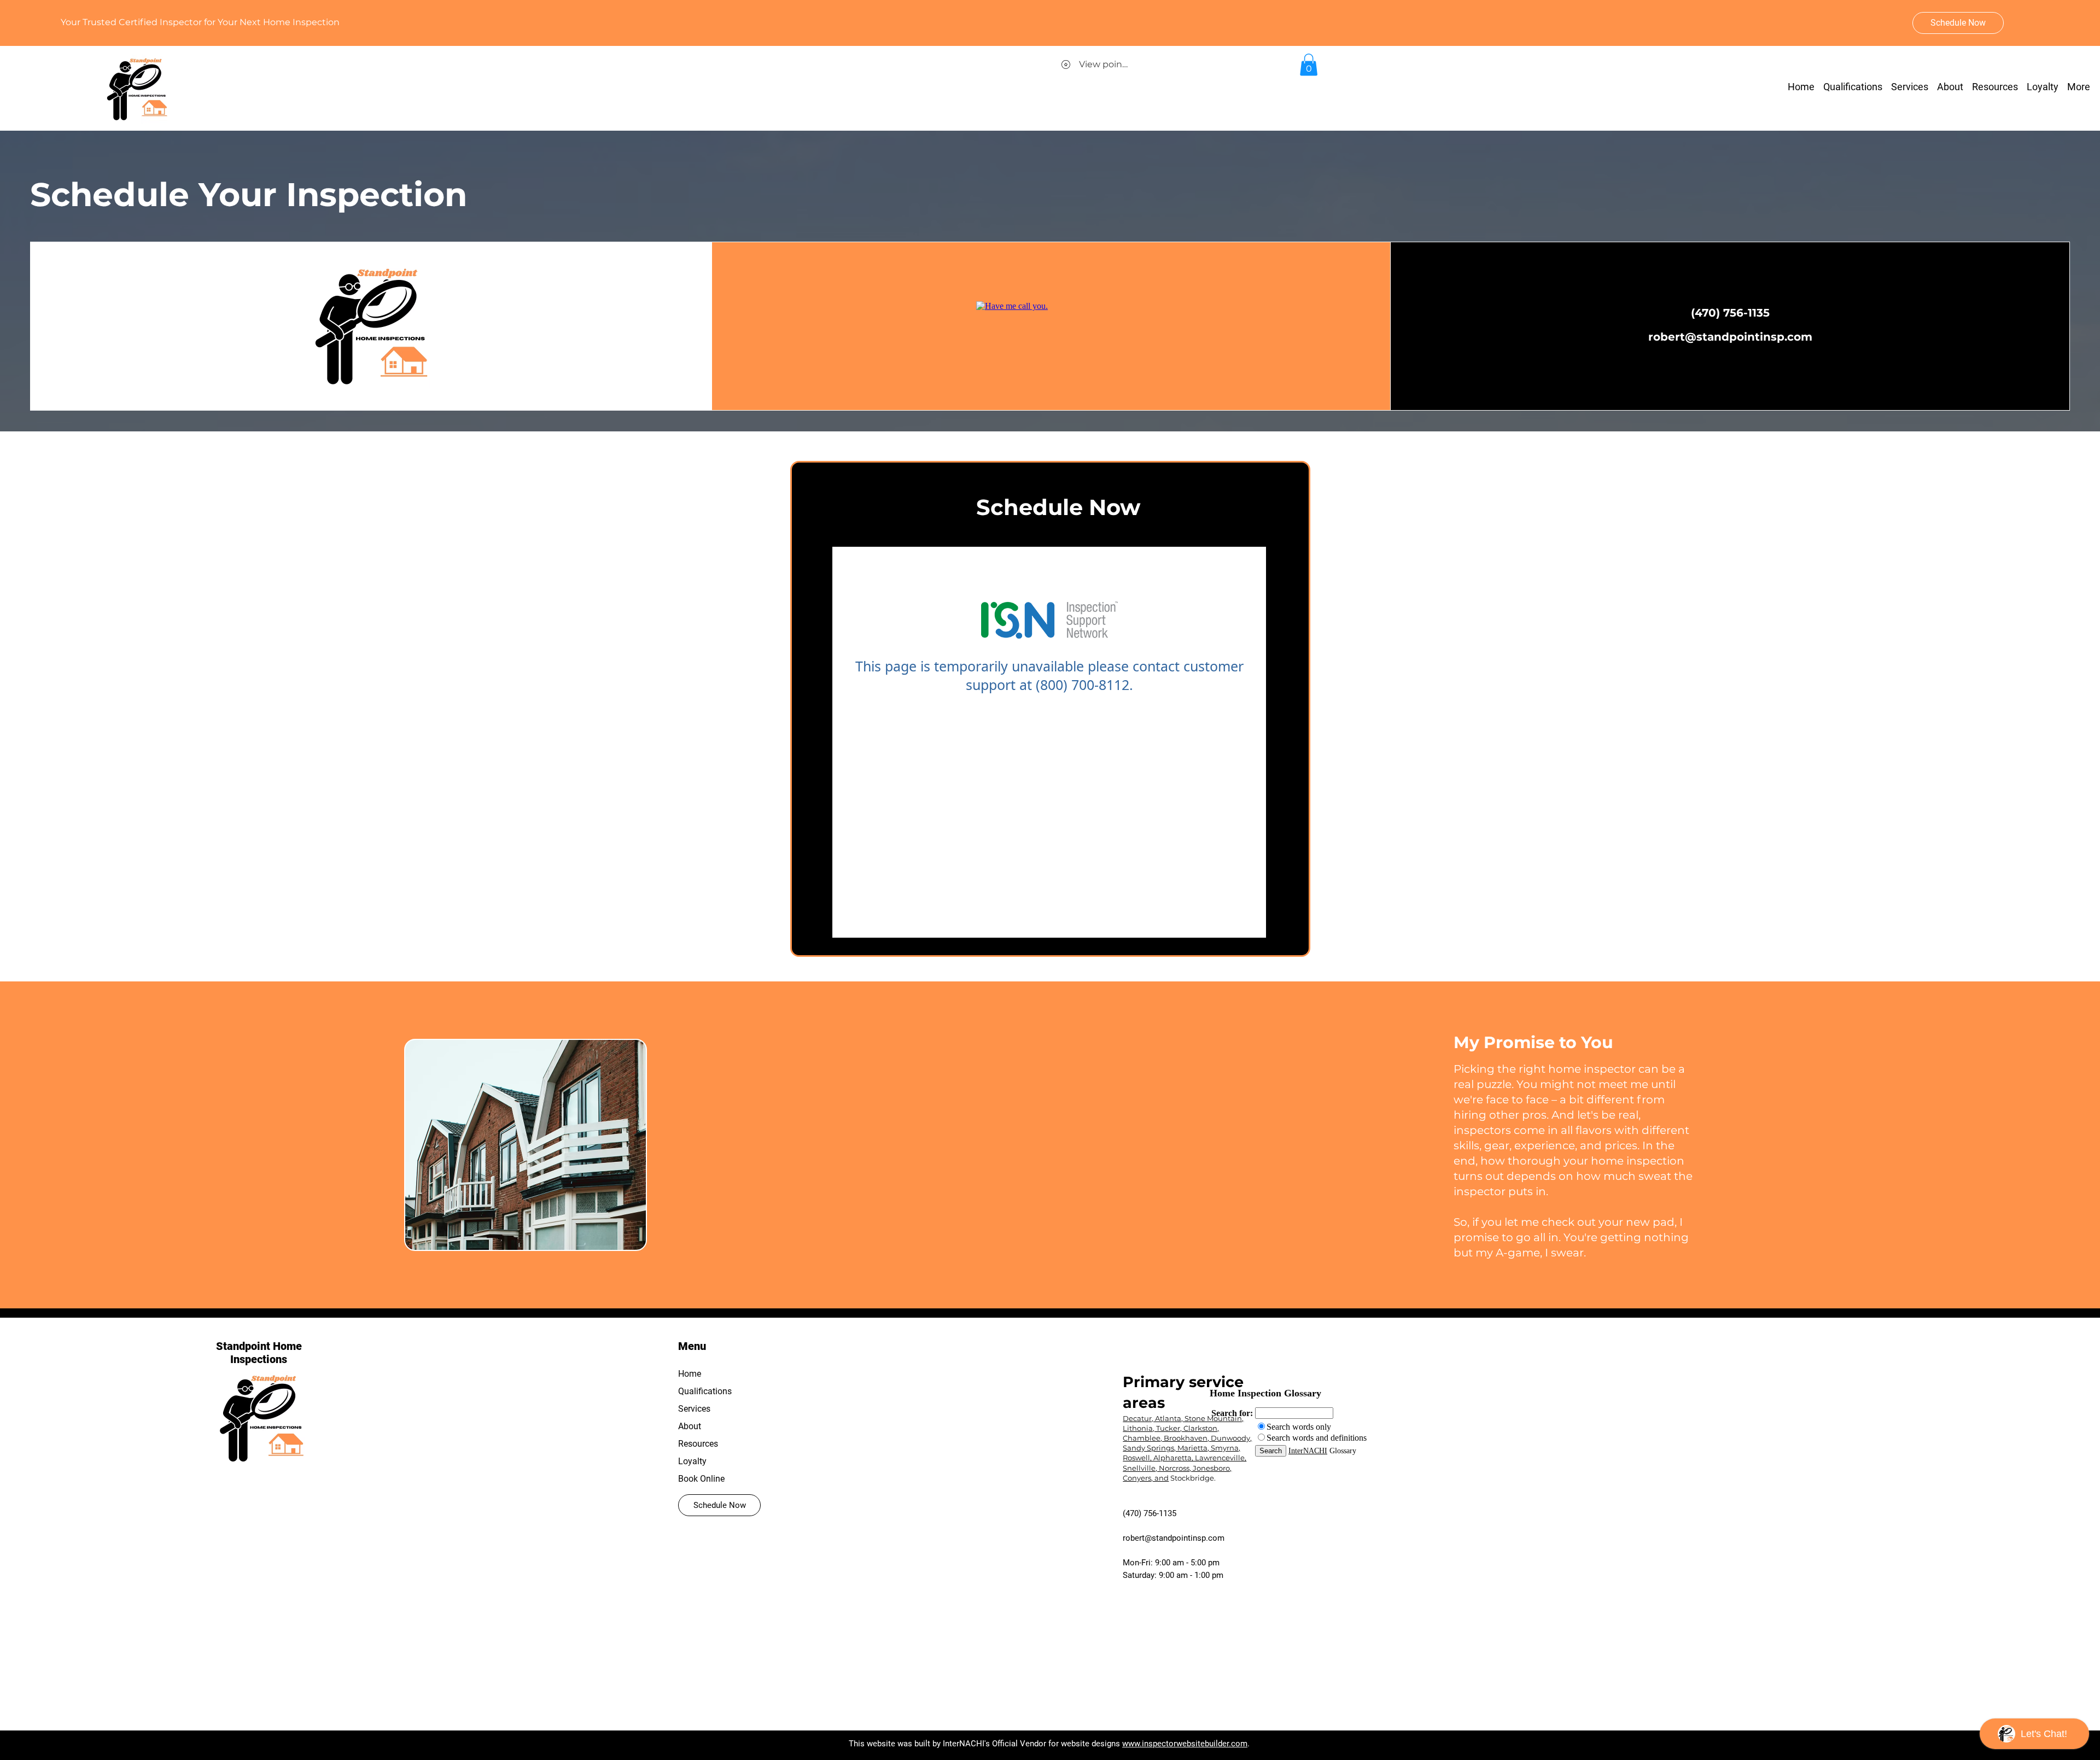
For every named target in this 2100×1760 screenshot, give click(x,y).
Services (694, 1409)
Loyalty (692, 1461)
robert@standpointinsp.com (1174, 1538)
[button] (1995, 87)
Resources (698, 1444)
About (690, 1426)
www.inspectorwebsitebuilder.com (1185, 1744)
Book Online (701, 1479)
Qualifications (705, 1391)
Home (690, 1374)
